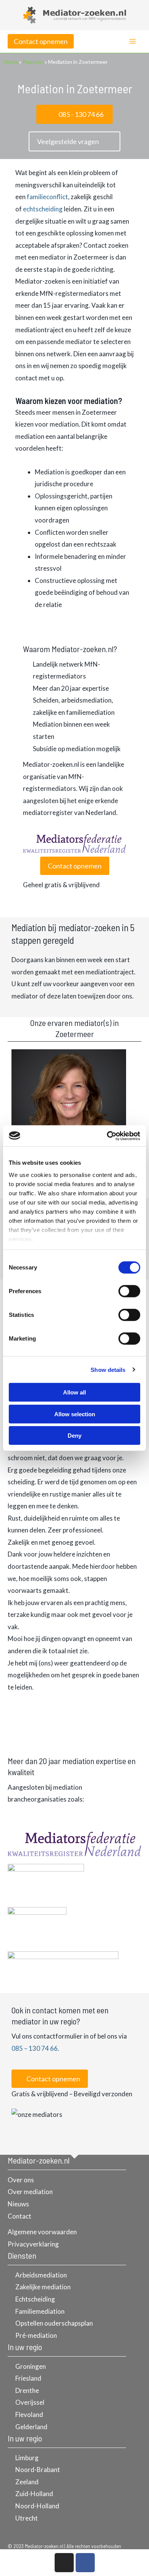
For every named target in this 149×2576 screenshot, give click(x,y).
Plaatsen (33, 62)
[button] (41, 41)
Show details (108, 1369)
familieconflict (47, 197)
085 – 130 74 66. (35, 2048)
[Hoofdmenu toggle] (133, 42)
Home (11, 62)
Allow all (74, 1392)
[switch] (129, 1291)
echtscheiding (43, 209)
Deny (74, 1436)
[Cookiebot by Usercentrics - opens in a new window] (107, 1136)
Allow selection (75, 1414)
